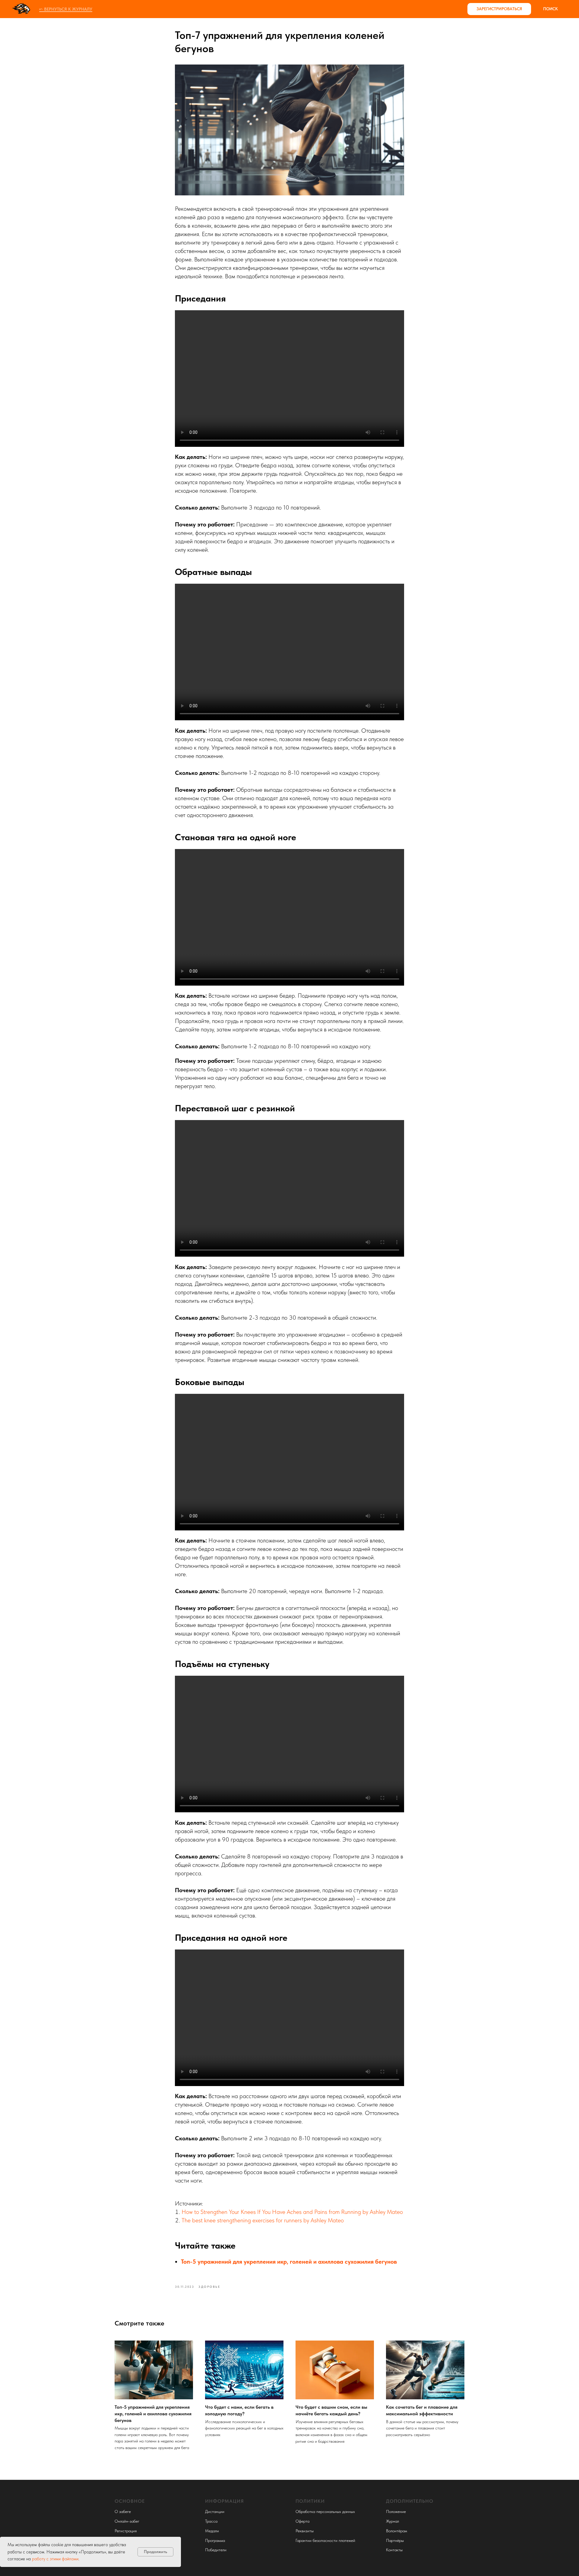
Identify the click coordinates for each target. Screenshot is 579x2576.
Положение (396, 2511)
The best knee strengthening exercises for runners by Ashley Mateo (263, 2220)
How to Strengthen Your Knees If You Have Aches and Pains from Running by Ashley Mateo (292, 2212)
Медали (212, 2531)
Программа (215, 2540)
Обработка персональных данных (325, 2511)
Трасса (211, 2521)
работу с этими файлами (55, 2559)
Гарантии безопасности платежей (325, 2540)
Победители (216, 2550)
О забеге (123, 2511)
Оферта (302, 2521)
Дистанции (215, 2511)
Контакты (394, 2550)
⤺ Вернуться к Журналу (66, 9)
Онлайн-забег (127, 2521)
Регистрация (126, 2531)
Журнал (392, 2521)
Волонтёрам (397, 2531)
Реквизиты (305, 2531)
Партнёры (395, 2540)
